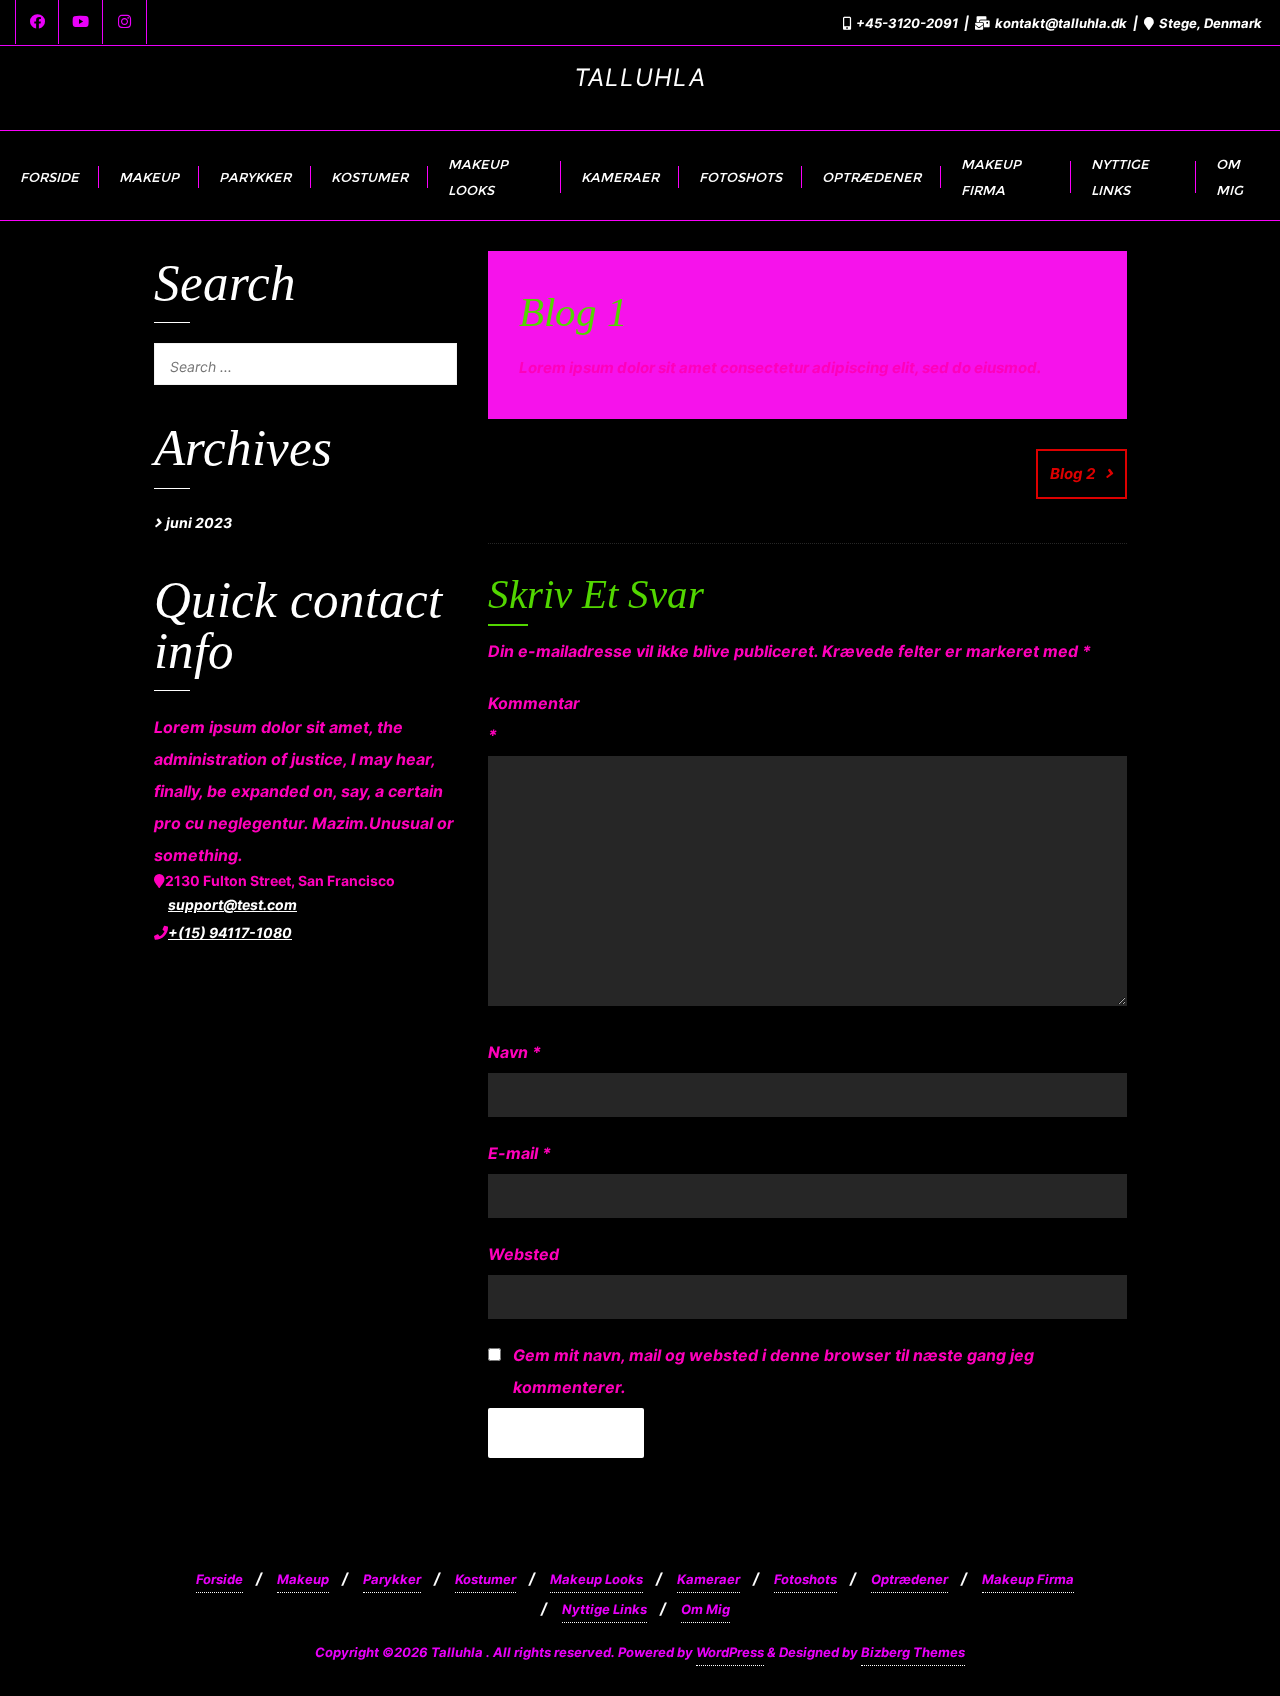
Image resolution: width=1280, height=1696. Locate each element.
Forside (219, 1579)
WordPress (730, 1652)
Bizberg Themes (913, 1652)
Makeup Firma (1028, 1579)
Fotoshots (805, 1579)
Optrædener (909, 1579)
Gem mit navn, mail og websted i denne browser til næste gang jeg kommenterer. (773, 1371)
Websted (523, 1254)
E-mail (519, 1153)
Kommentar (526, 719)
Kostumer (485, 1579)
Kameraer (708, 1579)
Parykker (392, 1579)
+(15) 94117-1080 (230, 932)
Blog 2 (1072, 473)
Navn (514, 1052)
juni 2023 (199, 522)
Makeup (303, 1579)
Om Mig (705, 1609)
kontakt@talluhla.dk (1061, 23)
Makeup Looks (596, 1579)
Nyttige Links (604, 1609)
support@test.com (232, 904)
